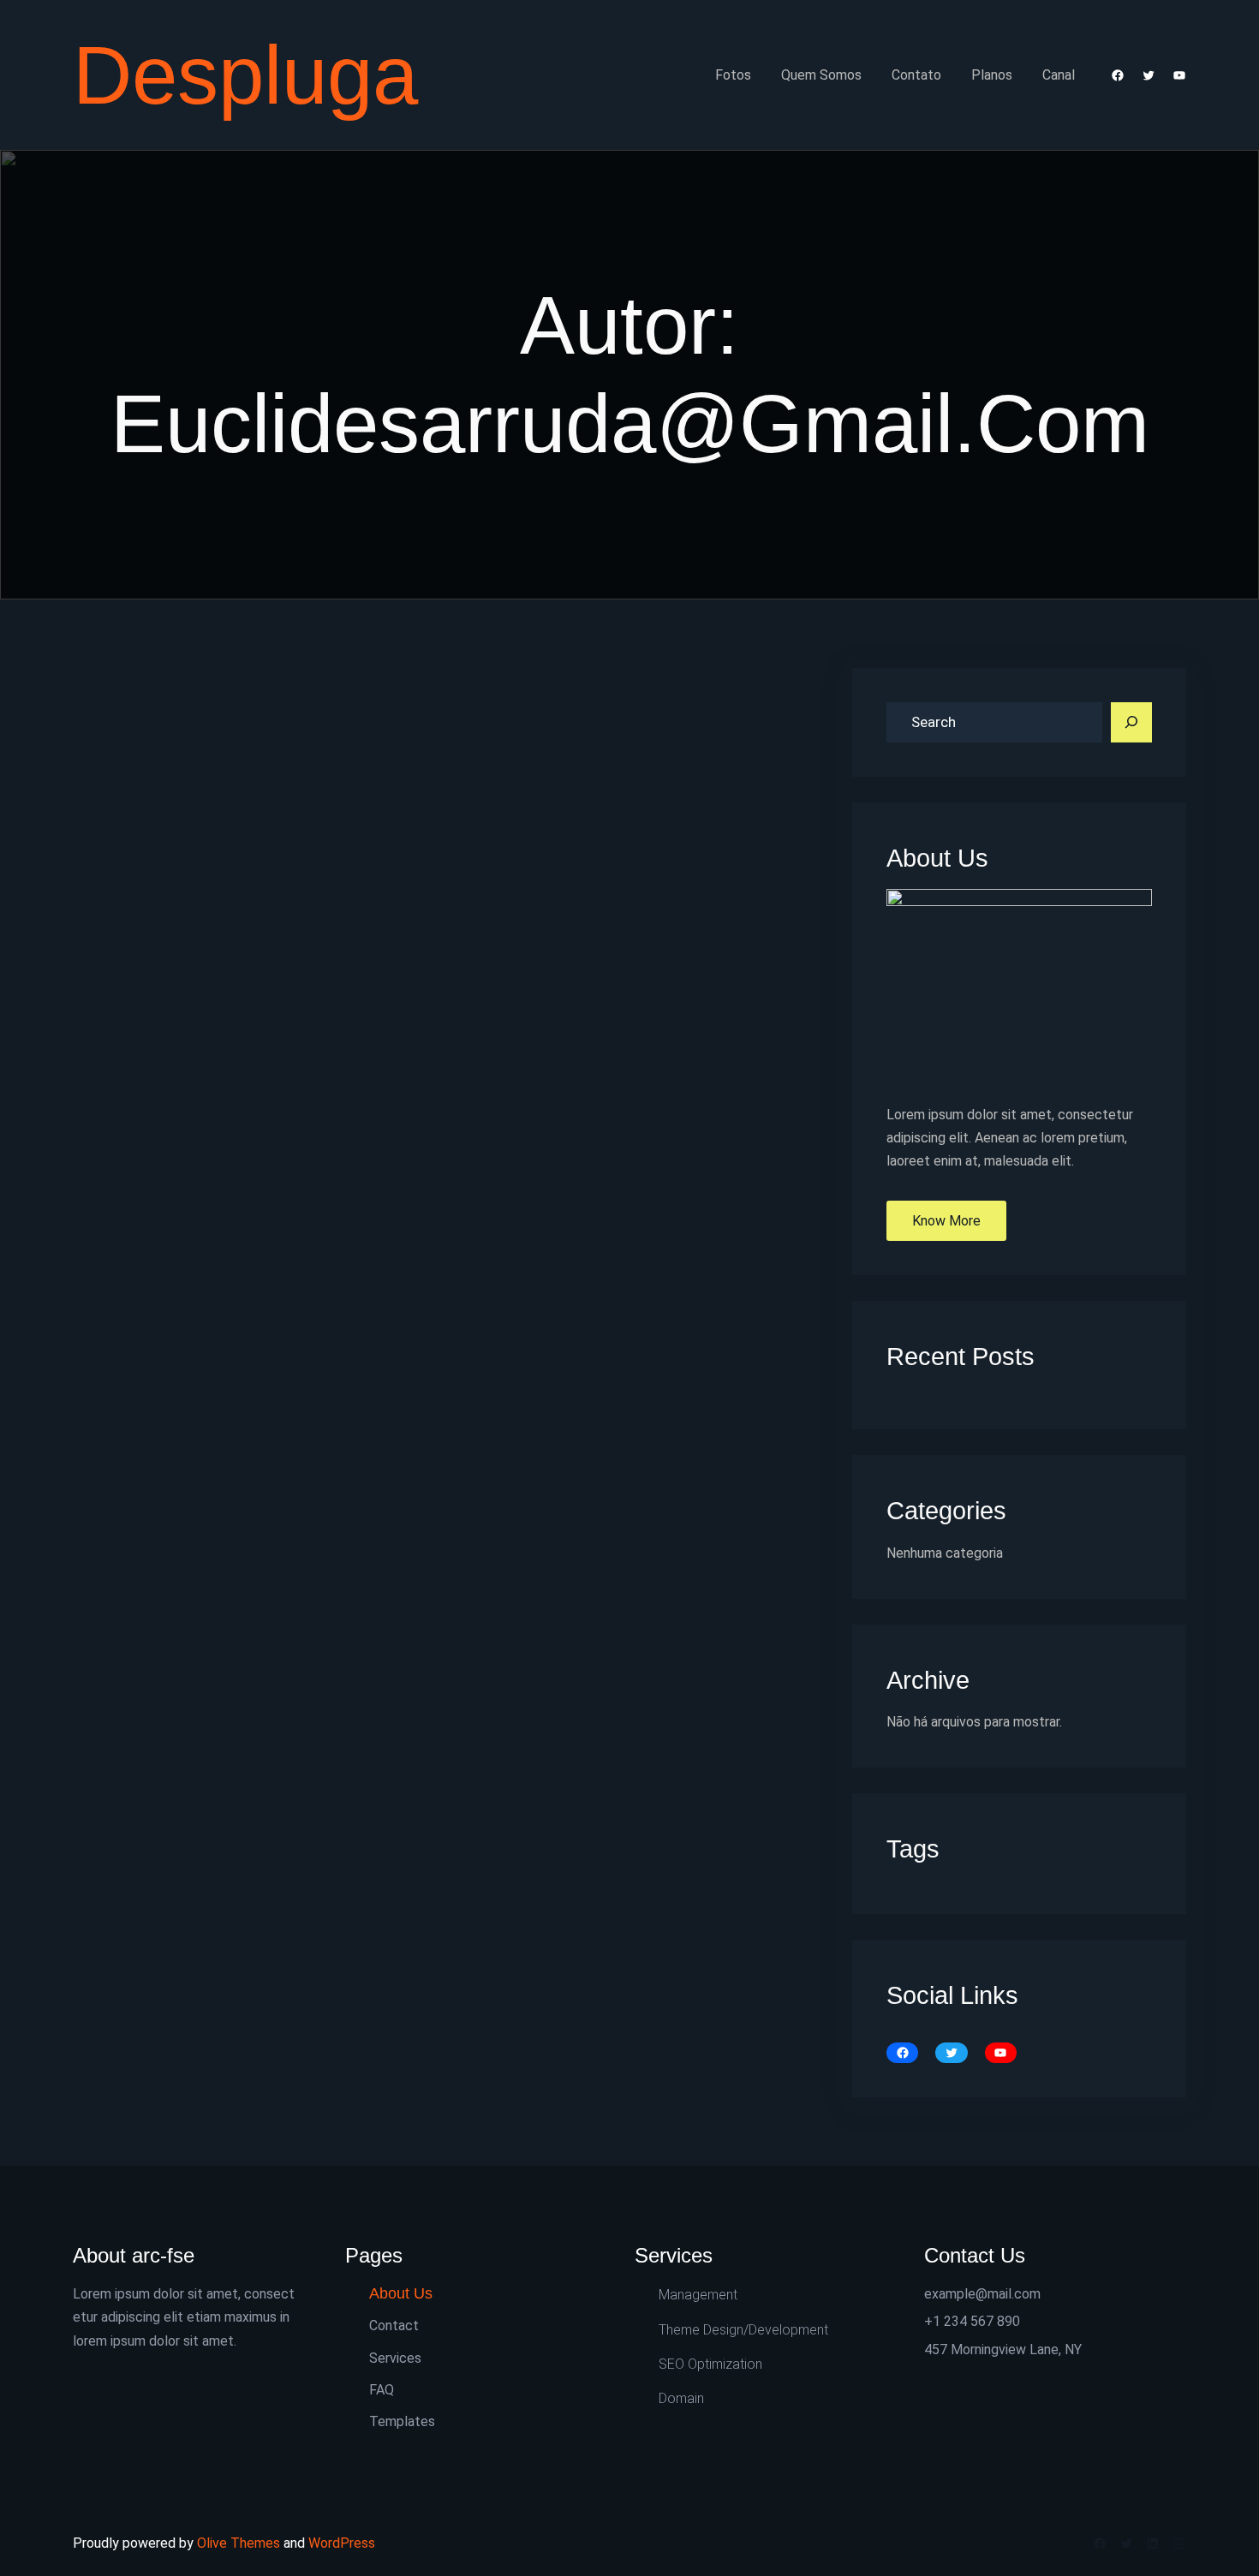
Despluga (245, 75)
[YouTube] (1179, 75)
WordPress (342, 2543)
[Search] (1131, 723)
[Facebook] (1118, 75)
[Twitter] (1149, 75)
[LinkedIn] (1153, 2543)
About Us (401, 2293)
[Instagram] (1179, 2543)
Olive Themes (240, 2543)
